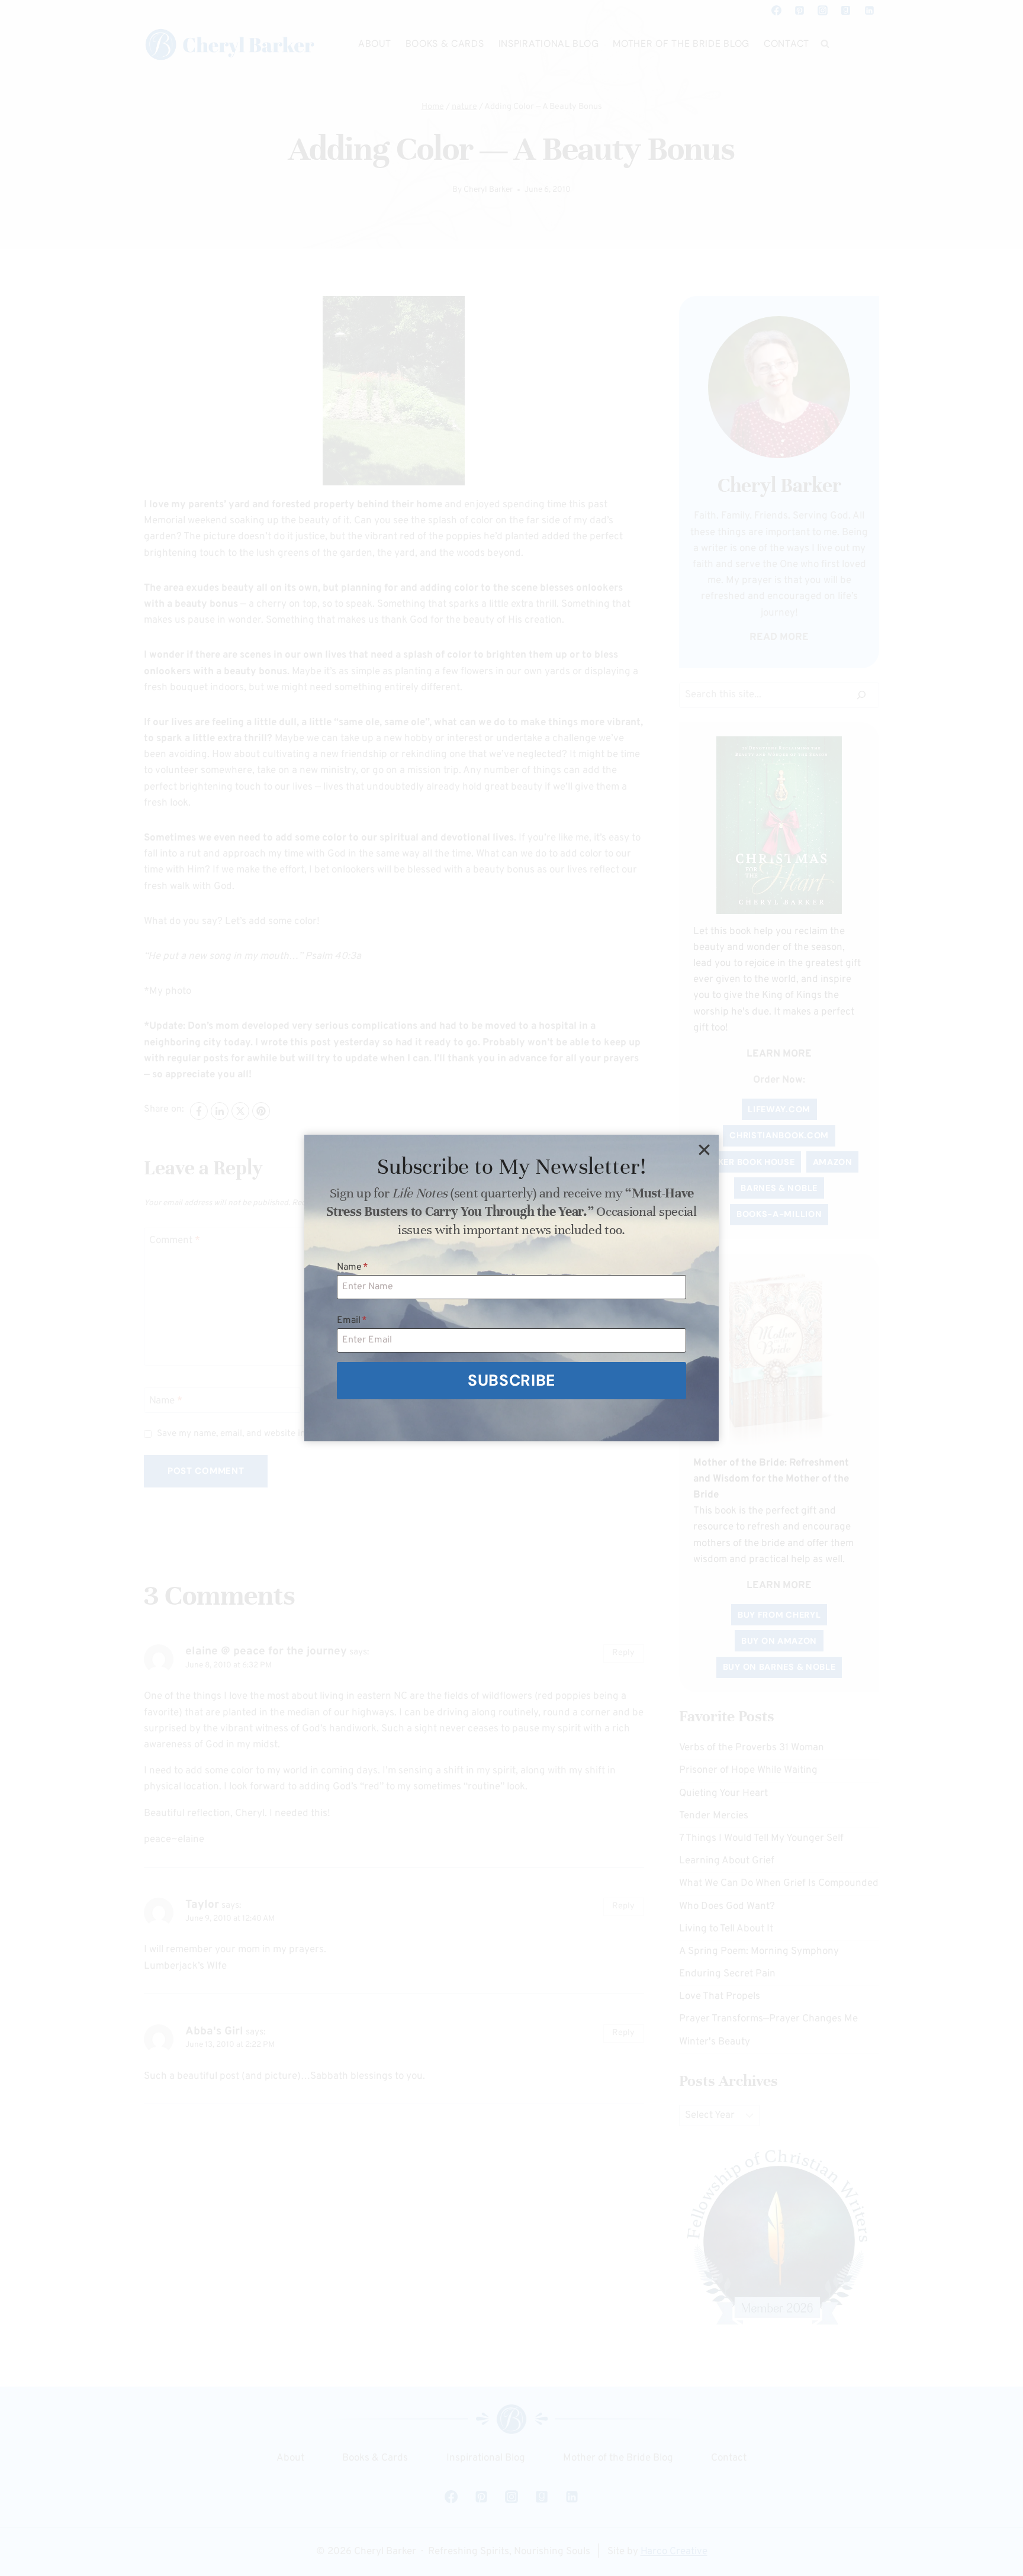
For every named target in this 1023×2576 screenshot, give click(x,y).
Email (352, 1321)
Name (353, 1267)
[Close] (704, 1149)
